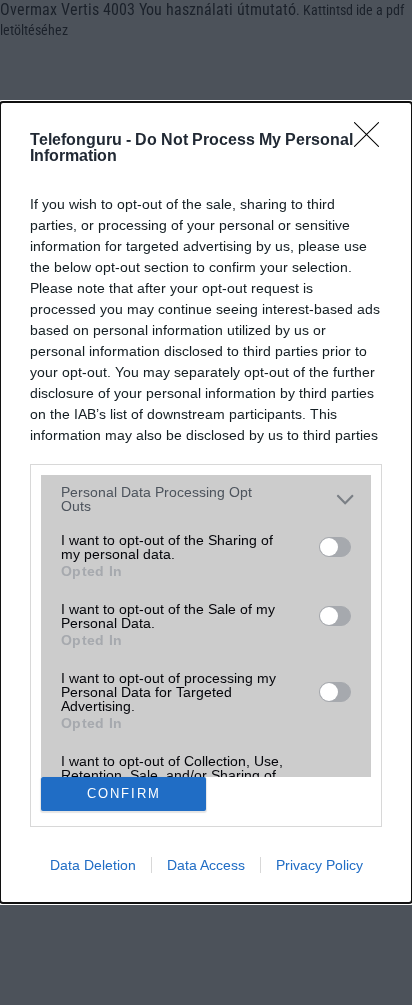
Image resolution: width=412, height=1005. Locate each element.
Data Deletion (93, 865)
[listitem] (206, 499)
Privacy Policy (319, 865)
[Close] (373, 141)
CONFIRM (124, 793)
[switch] (335, 547)
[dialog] (206, 502)
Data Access (206, 865)
